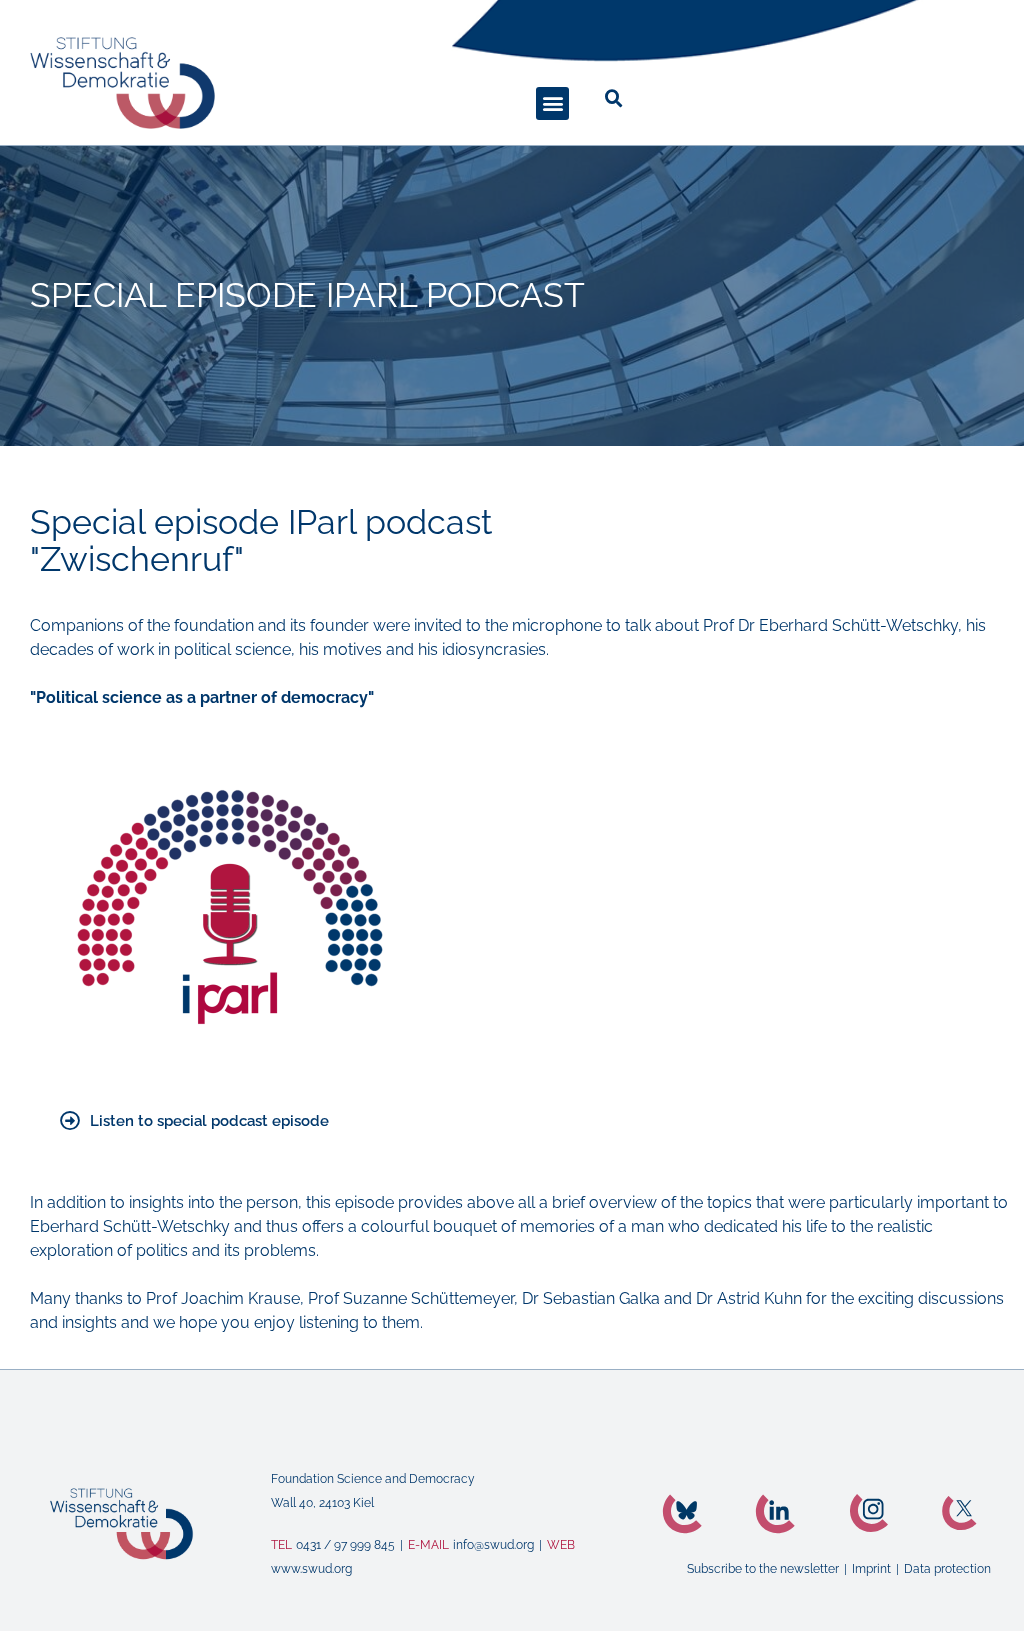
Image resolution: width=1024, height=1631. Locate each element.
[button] (552, 103)
